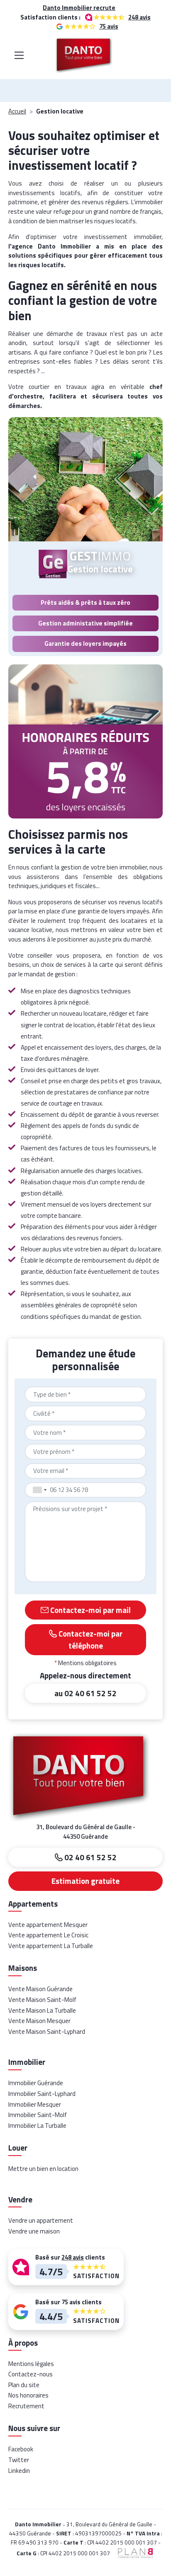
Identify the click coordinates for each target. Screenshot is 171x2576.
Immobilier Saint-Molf (38, 2115)
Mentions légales (31, 2364)
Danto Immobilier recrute (79, 8)
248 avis (139, 17)
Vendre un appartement (41, 2220)
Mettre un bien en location (43, 2169)
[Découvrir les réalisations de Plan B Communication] (133, 2552)
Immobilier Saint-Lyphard (42, 2094)
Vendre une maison (34, 2231)
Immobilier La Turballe (37, 2126)
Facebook (21, 2449)
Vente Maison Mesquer (39, 2021)
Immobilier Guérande (36, 2083)
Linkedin (19, 2471)
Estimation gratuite (85, 1881)
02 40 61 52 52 (90, 1857)
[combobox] (85, 1394)
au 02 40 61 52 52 (85, 1693)
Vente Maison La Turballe (42, 2010)
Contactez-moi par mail (90, 1610)
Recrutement (26, 2406)
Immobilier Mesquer (35, 2104)
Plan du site (24, 2385)
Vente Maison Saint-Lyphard (47, 2032)
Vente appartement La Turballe (51, 1946)
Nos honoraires (28, 2395)
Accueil (17, 111)
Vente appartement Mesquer (48, 1925)
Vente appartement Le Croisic (48, 1935)
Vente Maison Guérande (40, 1989)
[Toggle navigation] (19, 55)
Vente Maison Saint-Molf (42, 2000)
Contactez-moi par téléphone (90, 1639)
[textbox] (85, 1394)
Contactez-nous (31, 2374)
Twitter (19, 2460)
